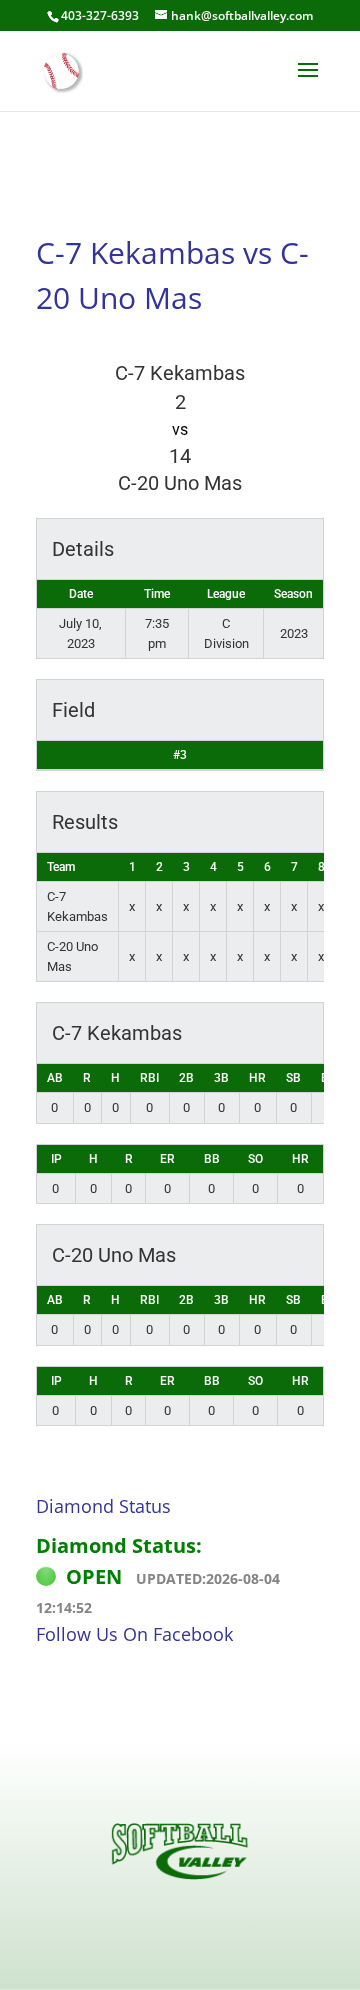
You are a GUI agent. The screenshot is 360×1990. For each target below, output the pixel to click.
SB (293, 1078)
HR (257, 1078)
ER (167, 1159)
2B (186, 1078)
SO (255, 1159)
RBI (149, 1078)
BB (212, 1159)
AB (55, 1078)
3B (221, 1078)
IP (56, 1159)
